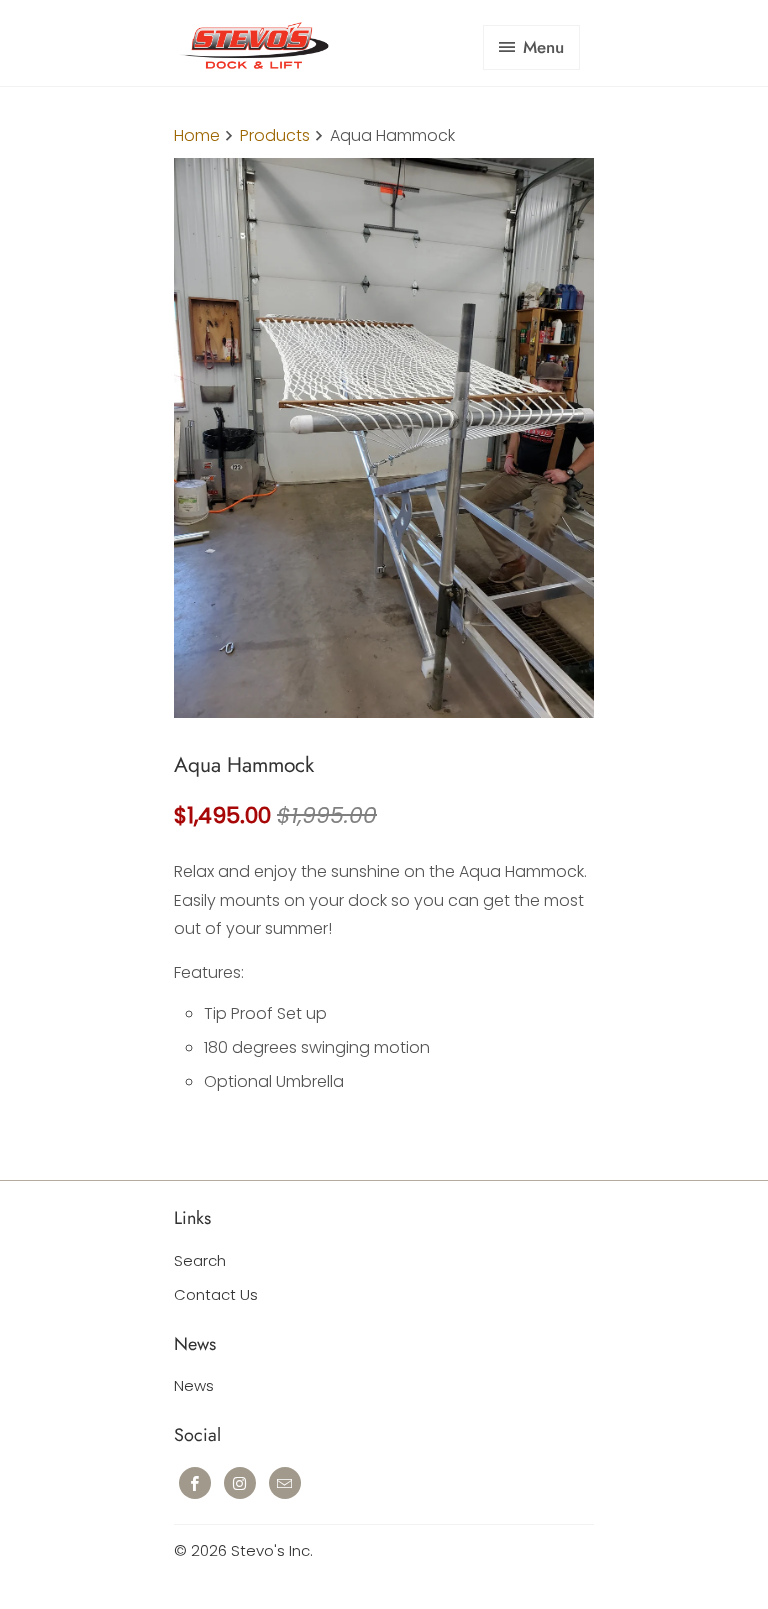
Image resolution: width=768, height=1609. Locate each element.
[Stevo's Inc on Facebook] (195, 1483)
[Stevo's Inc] (254, 50)
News (194, 1385)
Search (200, 1260)
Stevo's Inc (270, 1550)
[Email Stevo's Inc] (285, 1483)
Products (275, 135)
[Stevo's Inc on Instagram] (240, 1483)
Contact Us (216, 1294)
